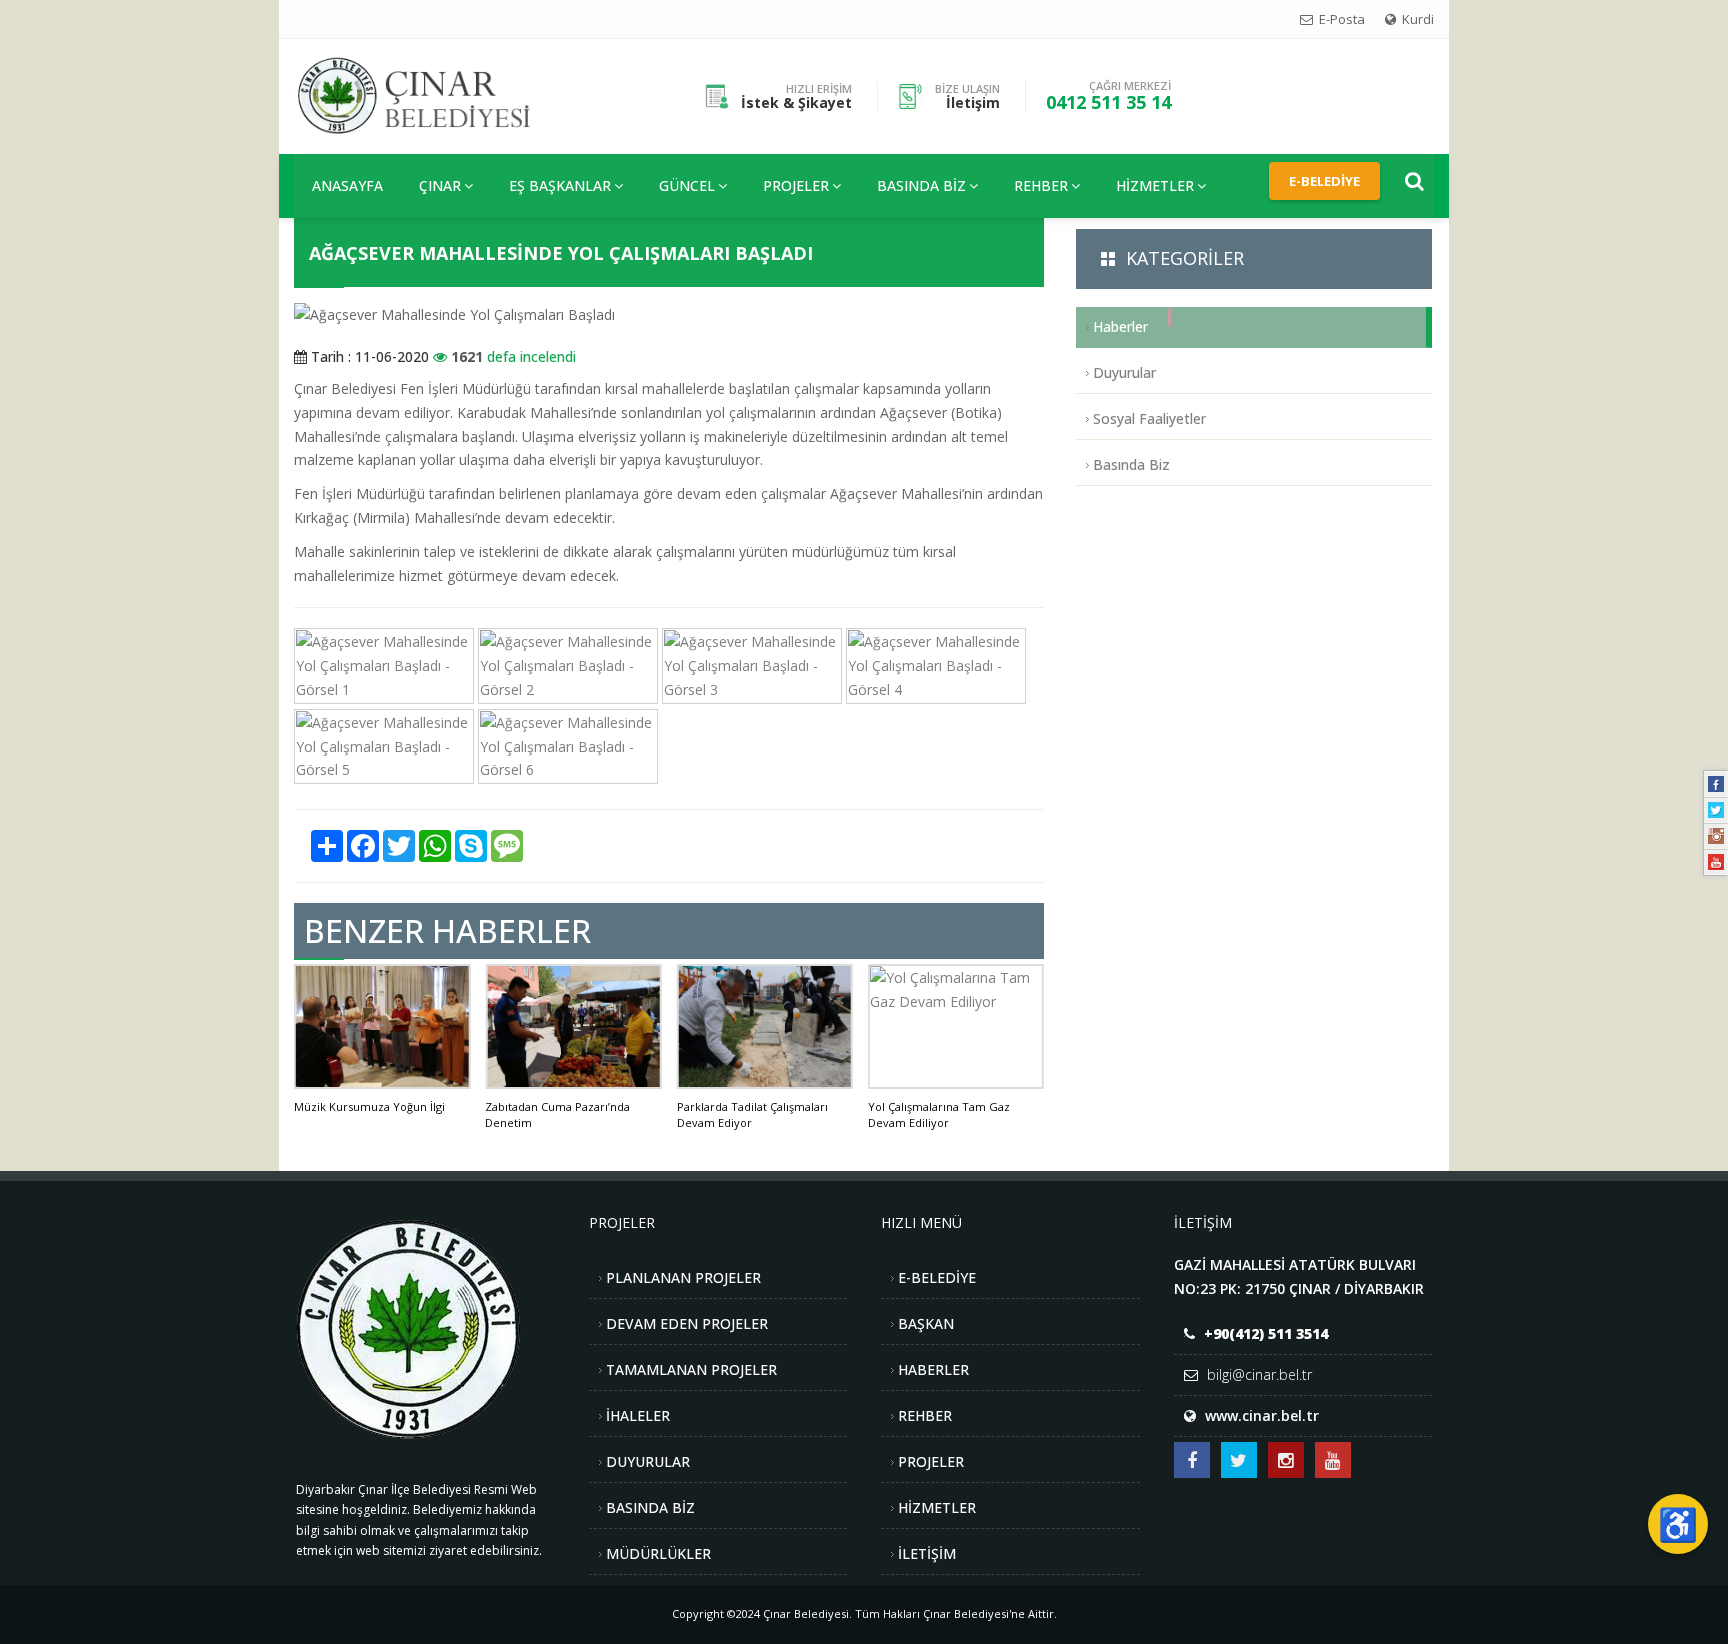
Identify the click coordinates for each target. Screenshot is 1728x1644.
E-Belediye (1324, 181)
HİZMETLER (1155, 185)
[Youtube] (1716, 862)
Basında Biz (921, 185)
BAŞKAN (926, 1323)
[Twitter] (1716, 810)
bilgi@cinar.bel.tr (1259, 1374)
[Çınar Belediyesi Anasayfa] (430, 94)
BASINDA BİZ (650, 1507)
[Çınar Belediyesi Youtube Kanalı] (1333, 1460)
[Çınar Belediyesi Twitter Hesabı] (1239, 1460)
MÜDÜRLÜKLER (658, 1553)
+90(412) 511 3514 (1266, 1333)
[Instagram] (1716, 836)
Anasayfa (347, 185)
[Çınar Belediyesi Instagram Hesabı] (1286, 1460)
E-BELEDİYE (937, 1277)
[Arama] (1414, 181)
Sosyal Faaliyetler (1149, 418)
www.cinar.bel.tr (1262, 1415)
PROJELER (796, 185)
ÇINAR (440, 185)
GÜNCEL (687, 185)
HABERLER (933, 1369)
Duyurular (1124, 372)
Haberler (1120, 326)
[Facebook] (1716, 784)
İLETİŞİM (927, 1553)
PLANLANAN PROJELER (683, 1277)
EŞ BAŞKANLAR (560, 185)
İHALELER (638, 1415)
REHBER (1041, 185)
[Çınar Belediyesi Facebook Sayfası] (1192, 1460)
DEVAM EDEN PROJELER (687, 1323)
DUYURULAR (648, 1461)
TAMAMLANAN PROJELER (691, 1369)
